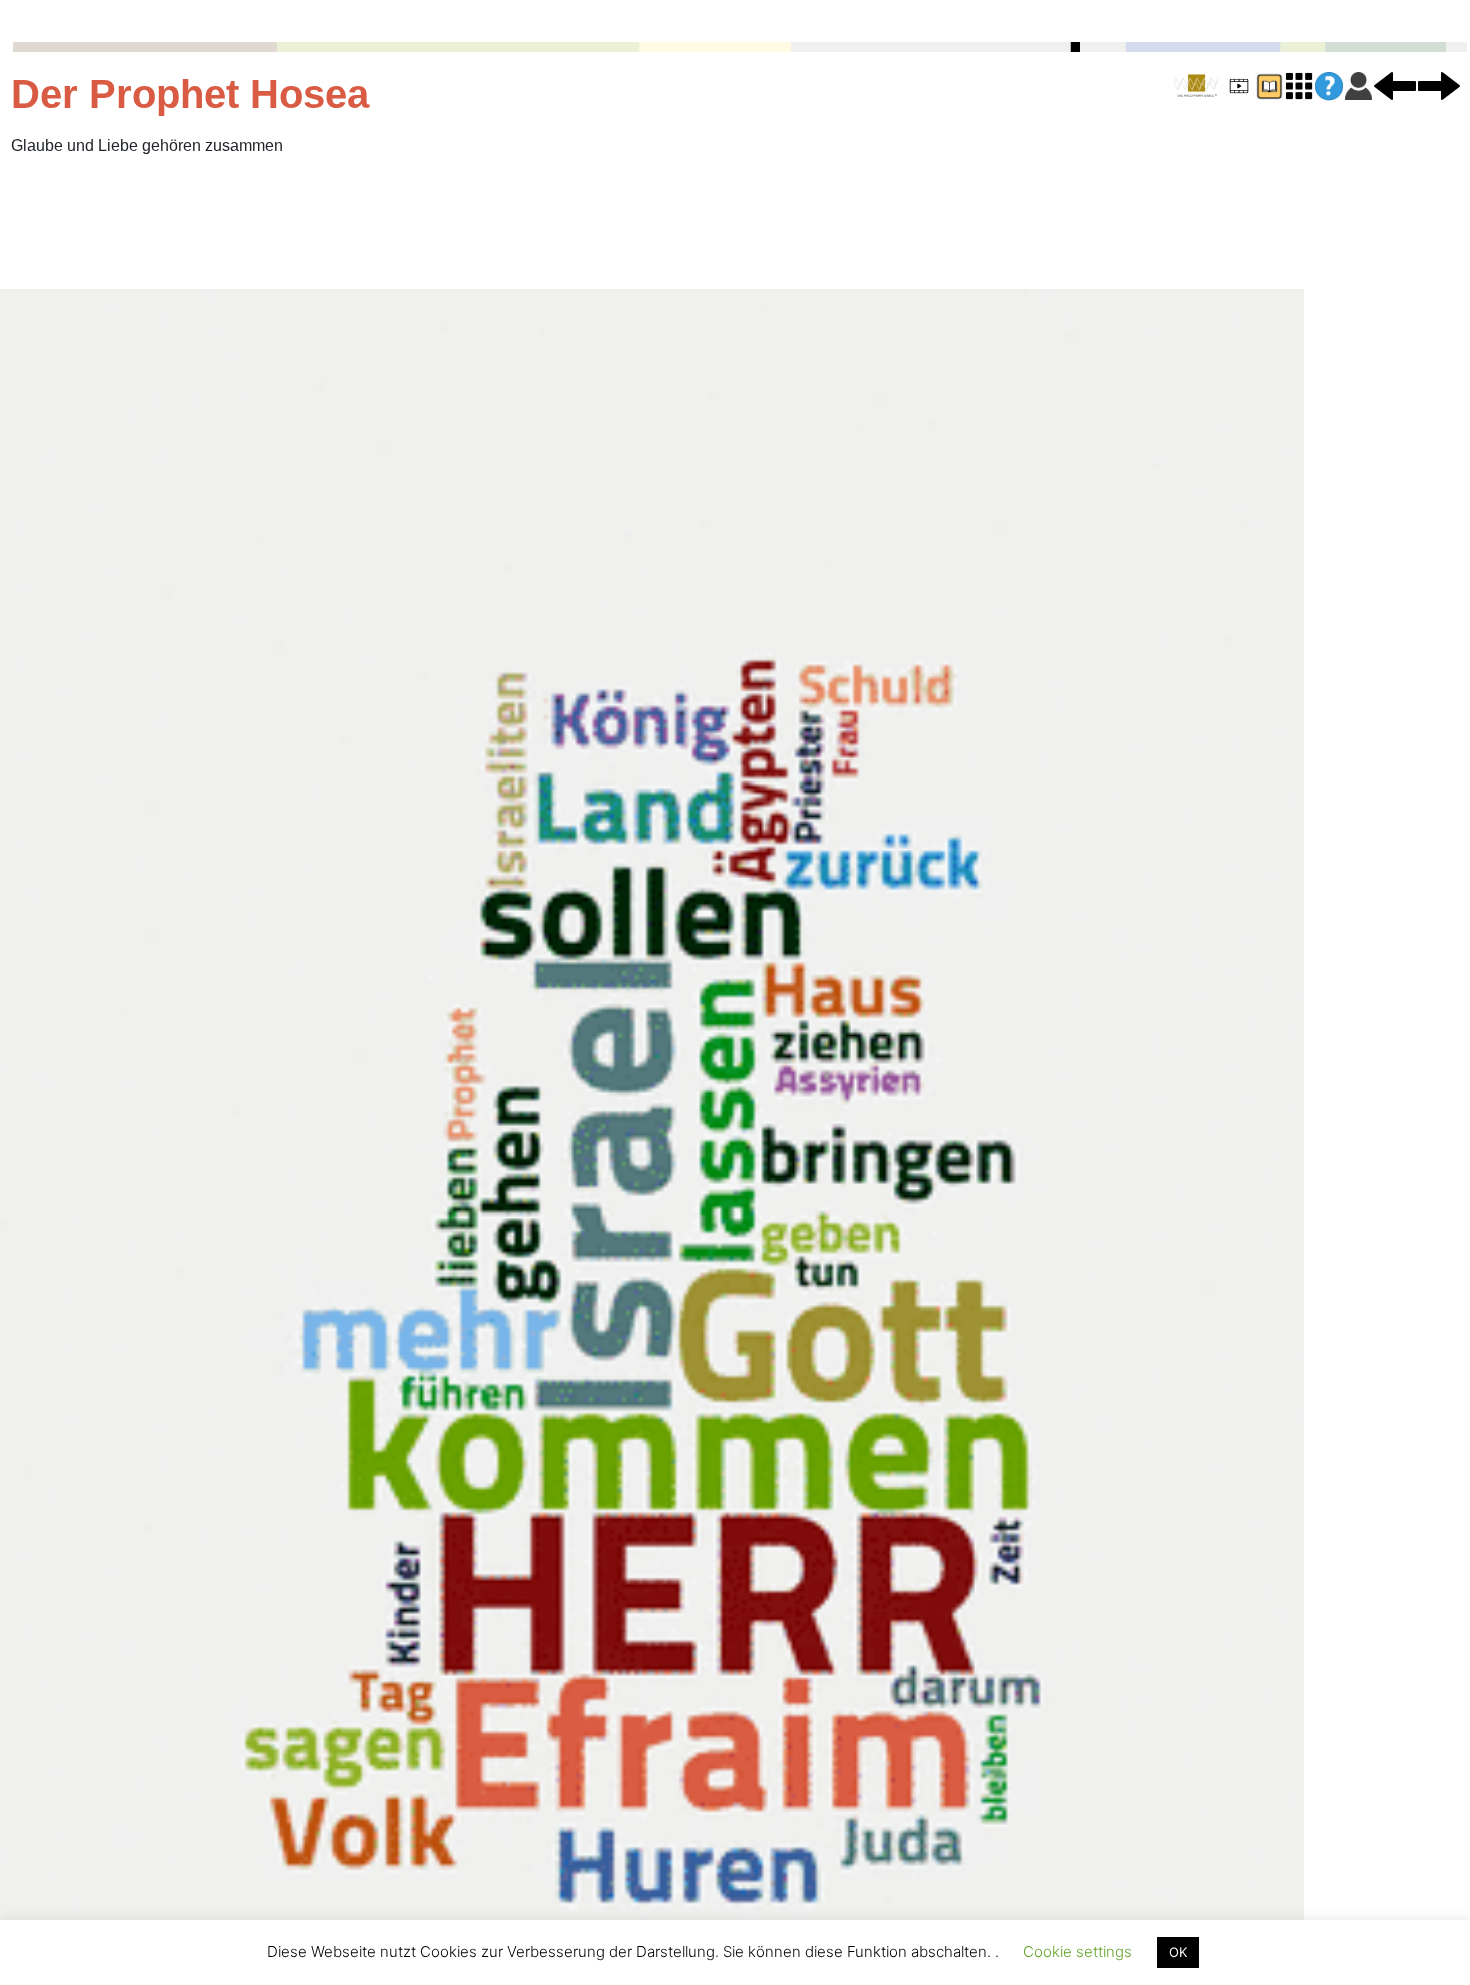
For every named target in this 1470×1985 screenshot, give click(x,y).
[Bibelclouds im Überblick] (1299, 85)
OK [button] (1178, 1952)
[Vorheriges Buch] (1395, 85)
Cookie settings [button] (1077, 1951)
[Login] (1358, 85)
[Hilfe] (1329, 86)
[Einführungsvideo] (1239, 85)
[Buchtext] (1269, 85)
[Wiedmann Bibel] (1196, 86)
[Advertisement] (409, 223)
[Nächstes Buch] (1439, 85)
